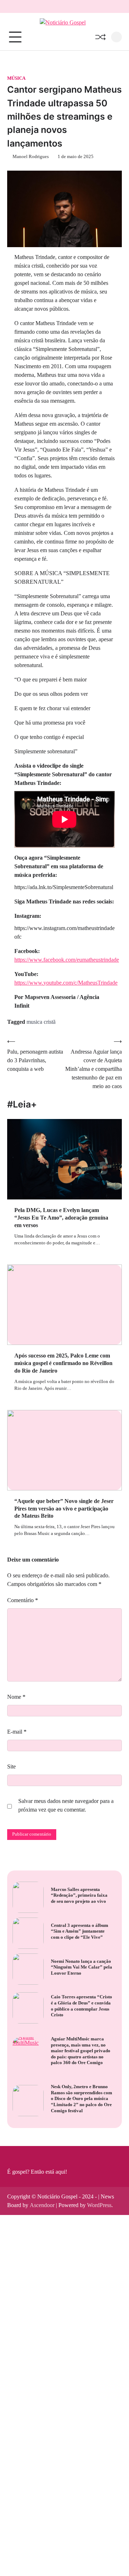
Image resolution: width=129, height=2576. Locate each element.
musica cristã (41, 1022)
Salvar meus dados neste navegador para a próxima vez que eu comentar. (66, 1805)
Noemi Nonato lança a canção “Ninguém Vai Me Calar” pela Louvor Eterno (82, 1967)
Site (11, 1766)
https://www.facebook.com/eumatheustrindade (67, 960)
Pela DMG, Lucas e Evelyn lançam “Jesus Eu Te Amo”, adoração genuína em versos (61, 1218)
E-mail (17, 1732)
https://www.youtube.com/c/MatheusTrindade (66, 983)
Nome (16, 1697)
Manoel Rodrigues (31, 157)
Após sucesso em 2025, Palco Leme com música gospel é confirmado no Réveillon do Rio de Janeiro (63, 1363)
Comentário (23, 1600)
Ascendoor (42, 2205)
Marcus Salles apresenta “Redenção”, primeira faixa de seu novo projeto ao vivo (79, 1895)
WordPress (99, 2205)
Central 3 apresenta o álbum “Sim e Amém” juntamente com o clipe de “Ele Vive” (80, 1931)
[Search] (116, 37)
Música (16, 78)
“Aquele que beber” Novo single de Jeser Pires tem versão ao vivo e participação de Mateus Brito (64, 1509)
